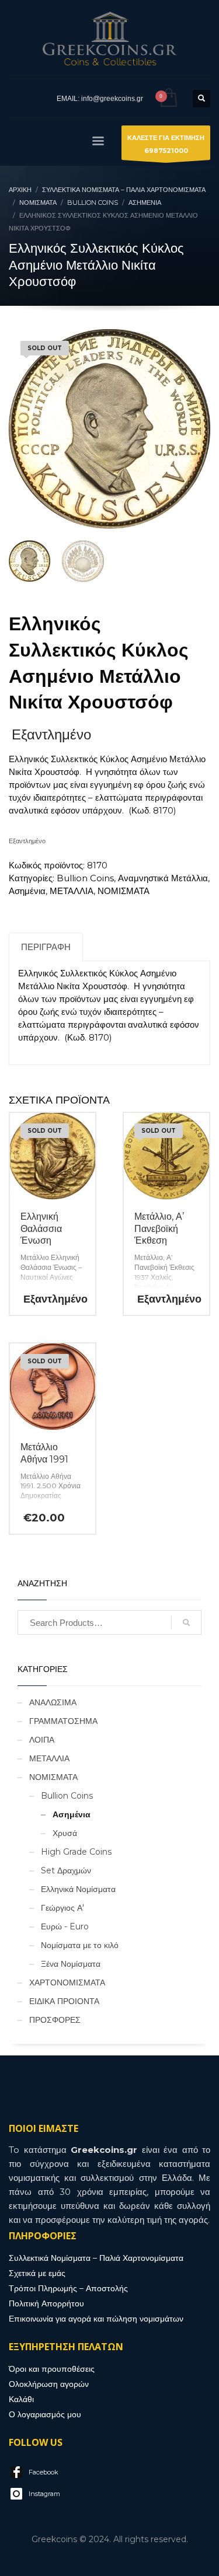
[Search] (186, 1622)
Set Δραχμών (66, 1870)
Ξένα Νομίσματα (71, 1964)
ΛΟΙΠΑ (42, 1740)
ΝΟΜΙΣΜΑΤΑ (124, 891)
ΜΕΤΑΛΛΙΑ (72, 891)
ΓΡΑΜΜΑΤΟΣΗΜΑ (63, 1721)
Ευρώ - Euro (65, 1926)
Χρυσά (65, 1833)
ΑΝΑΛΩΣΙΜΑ (53, 1702)
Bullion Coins (85, 878)
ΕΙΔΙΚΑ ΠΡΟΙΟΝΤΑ (64, 2001)
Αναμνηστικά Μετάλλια (163, 878)
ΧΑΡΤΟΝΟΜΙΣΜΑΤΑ (67, 1982)
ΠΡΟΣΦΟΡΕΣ (55, 2020)
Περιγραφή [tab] (46, 947)
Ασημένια (27, 891)
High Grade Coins (76, 1852)
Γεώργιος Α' (62, 1908)
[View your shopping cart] (168, 98)
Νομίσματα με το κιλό (80, 1945)
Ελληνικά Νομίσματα (78, 1889)
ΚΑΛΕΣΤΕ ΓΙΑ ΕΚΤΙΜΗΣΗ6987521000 (166, 144)
